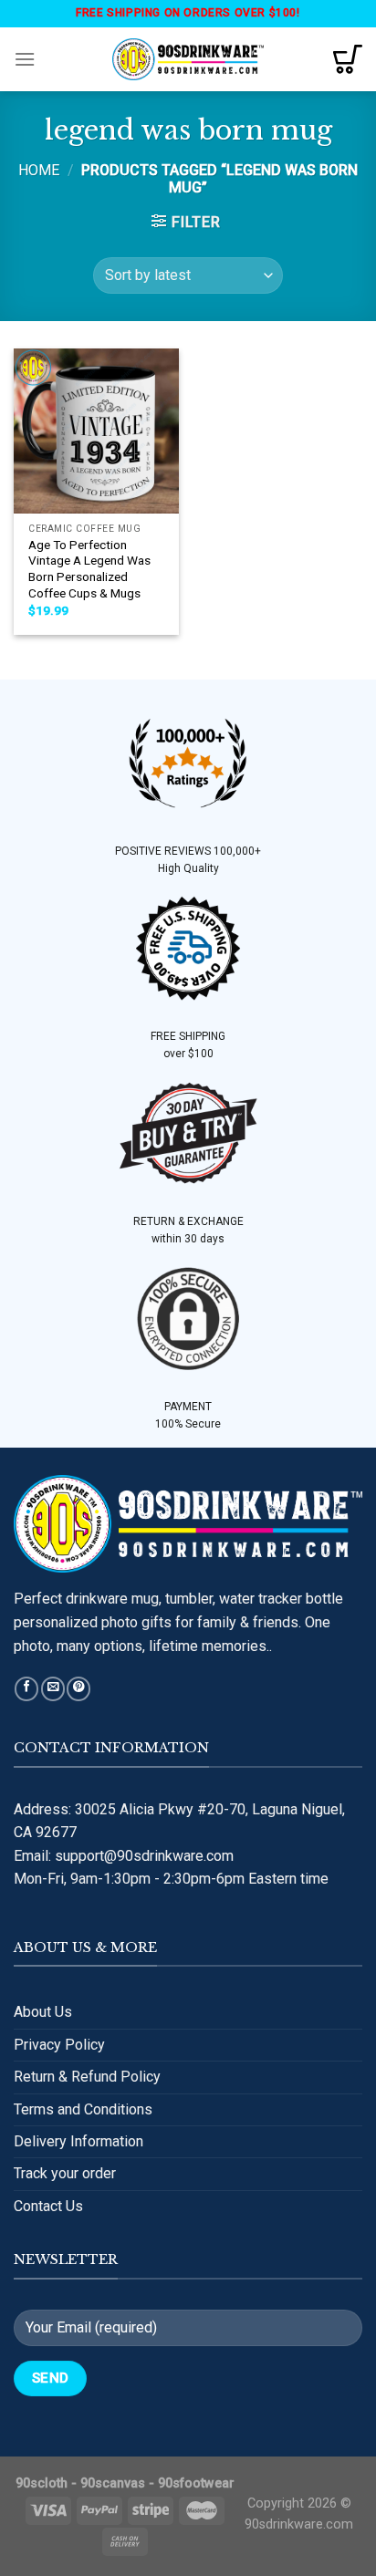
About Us (43, 2012)
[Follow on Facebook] (26, 1689)
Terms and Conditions (83, 2109)
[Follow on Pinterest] (78, 1689)
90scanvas (113, 2483)
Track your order (65, 2173)
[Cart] (348, 59)
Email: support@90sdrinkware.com (124, 1856)
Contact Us (48, 2206)
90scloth (42, 2483)
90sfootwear (196, 2483)
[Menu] (25, 59)
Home (39, 170)
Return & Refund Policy (87, 2077)
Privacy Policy (59, 2045)
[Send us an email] (53, 1689)
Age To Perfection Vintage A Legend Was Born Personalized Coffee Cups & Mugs (89, 569)
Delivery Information (78, 2141)
